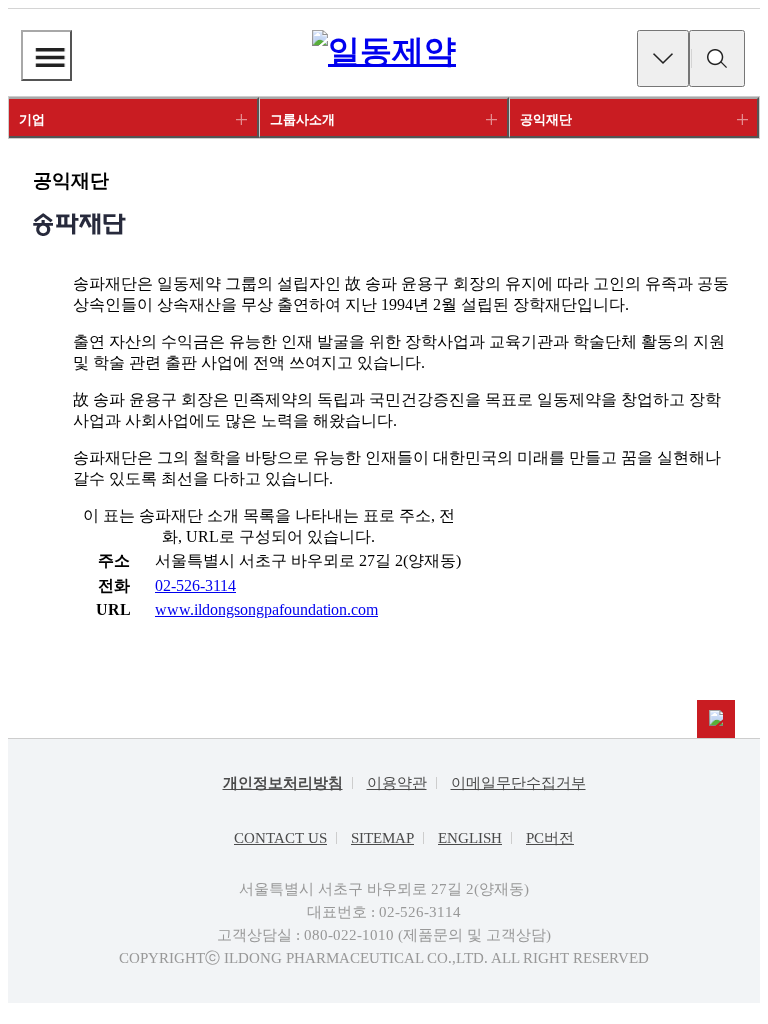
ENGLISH (470, 838)
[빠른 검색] (717, 58)
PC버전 (550, 838)
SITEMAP (382, 838)
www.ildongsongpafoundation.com (266, 609)
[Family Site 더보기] (663, 58)
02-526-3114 (195, 585)
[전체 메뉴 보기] (46, 55)
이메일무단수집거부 (518, 783)
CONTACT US (280, 838)
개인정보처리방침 (283, 783)
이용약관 (397, 783)
